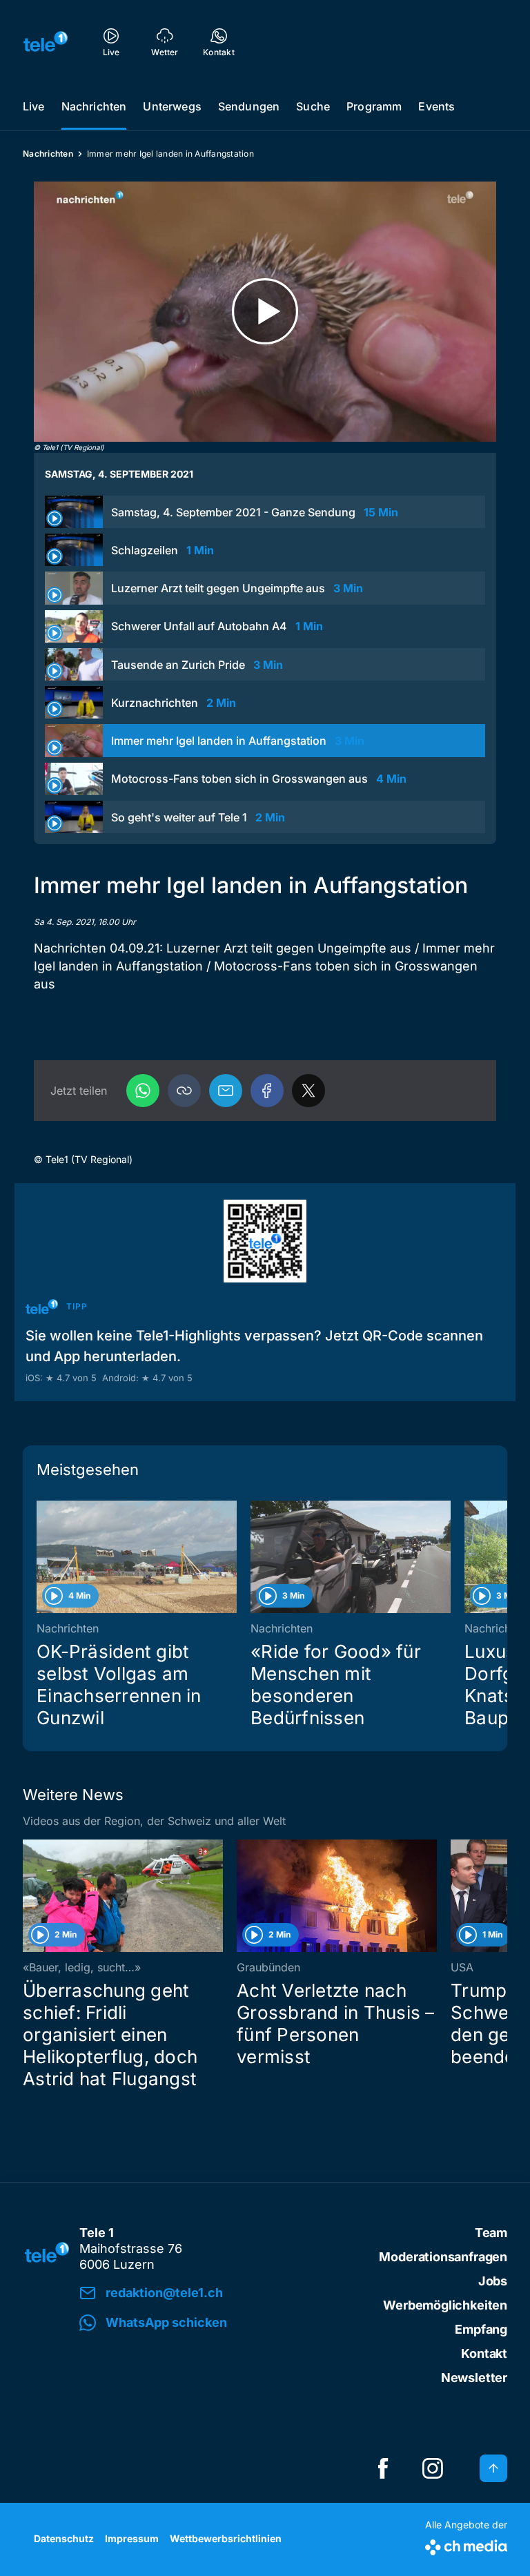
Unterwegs (172, 106)
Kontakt (484, 2353)
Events (436, 106)
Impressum (132, 2538)
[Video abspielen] (265, 312)
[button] (184, 1091)
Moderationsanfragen (443, 2257)
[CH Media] (466, 2545)
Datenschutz (64, 2538)
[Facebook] (267, 1091)
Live (34, 106)
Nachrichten (94, 106)
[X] (308, 1091)
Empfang (481, 2329)
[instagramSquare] (433, 2468)
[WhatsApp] (143, 1091)
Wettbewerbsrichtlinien (226, 2538)
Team (491, 2233)
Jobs (493, 2281)
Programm (374, 106)
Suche (313, 106)
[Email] (226, 1091)
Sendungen (249, 106)
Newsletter (474, 2378)
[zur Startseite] (46, 41)
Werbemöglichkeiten (445, 2305)
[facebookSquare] (383, 2468)
